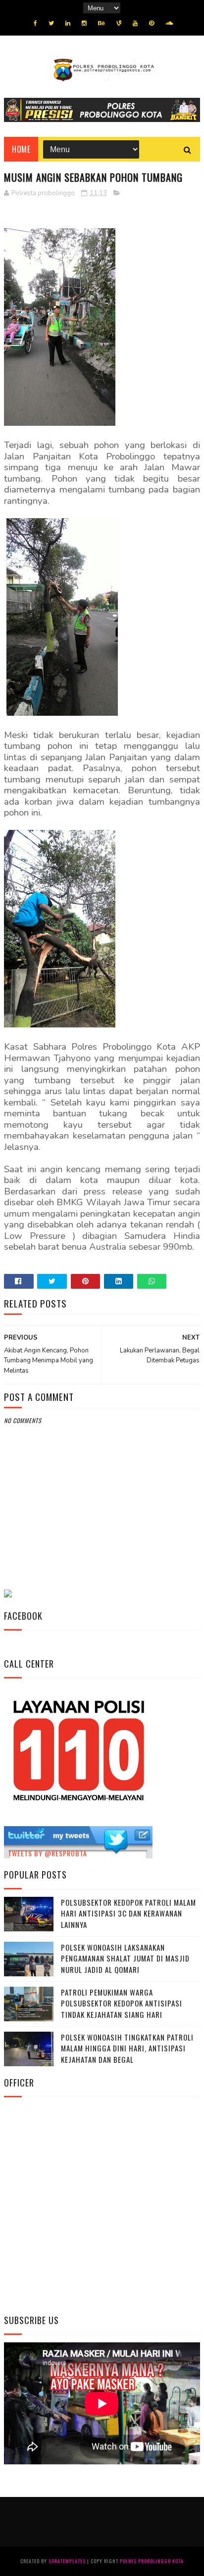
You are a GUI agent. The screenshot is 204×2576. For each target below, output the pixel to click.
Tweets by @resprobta (48, 1853)
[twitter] (51, 23)
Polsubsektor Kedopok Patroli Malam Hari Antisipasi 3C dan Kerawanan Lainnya (128, 1913)
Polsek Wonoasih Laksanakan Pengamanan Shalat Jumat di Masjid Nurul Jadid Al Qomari (125, 1958)
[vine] (119, 23)
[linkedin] (68, 23)
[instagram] (84, 23)
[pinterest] (152, 23)
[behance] (102, 23)
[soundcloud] (169, 23)
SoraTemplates (67, 2561)
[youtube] (135, 23)
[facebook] (35, 23)
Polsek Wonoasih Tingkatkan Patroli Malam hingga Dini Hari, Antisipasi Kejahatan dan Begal (127, 2048)
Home (21, 149)
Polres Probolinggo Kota (152, 2561)
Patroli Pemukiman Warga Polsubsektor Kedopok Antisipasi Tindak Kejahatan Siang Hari (122, 2003)
